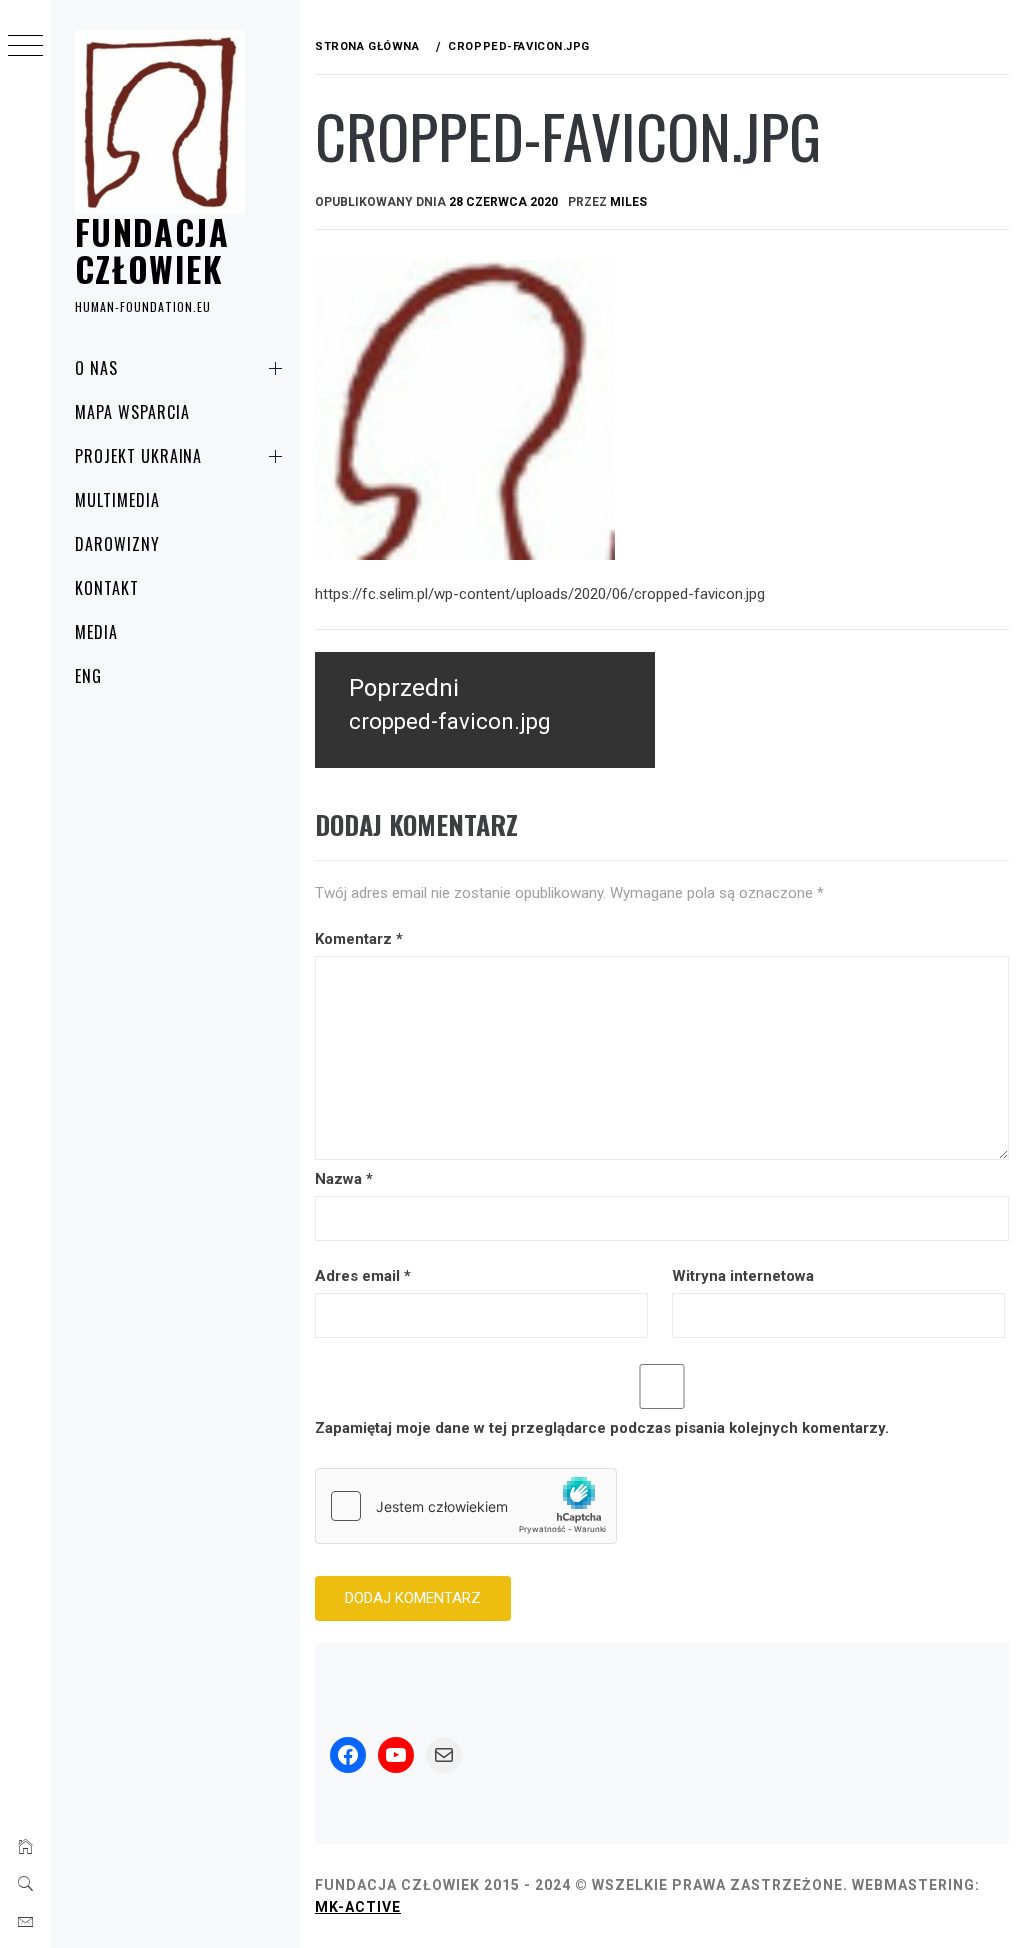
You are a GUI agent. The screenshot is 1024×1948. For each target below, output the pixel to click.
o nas (96, 368)
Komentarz (359, 939)
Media (96, 632)
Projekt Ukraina (138, 456)
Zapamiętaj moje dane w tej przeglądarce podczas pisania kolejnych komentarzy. (602, 1428)
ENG (88, 676)
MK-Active (358, 1907)
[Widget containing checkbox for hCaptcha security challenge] (466, 1506)
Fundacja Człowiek (152, 249)
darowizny (117, 544)
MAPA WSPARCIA (132, 412)
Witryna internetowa (743, 1276)
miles (628, 202)
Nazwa (344, 1179)
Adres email (363, 1276)
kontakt (107, 588)
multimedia (117, 500)
